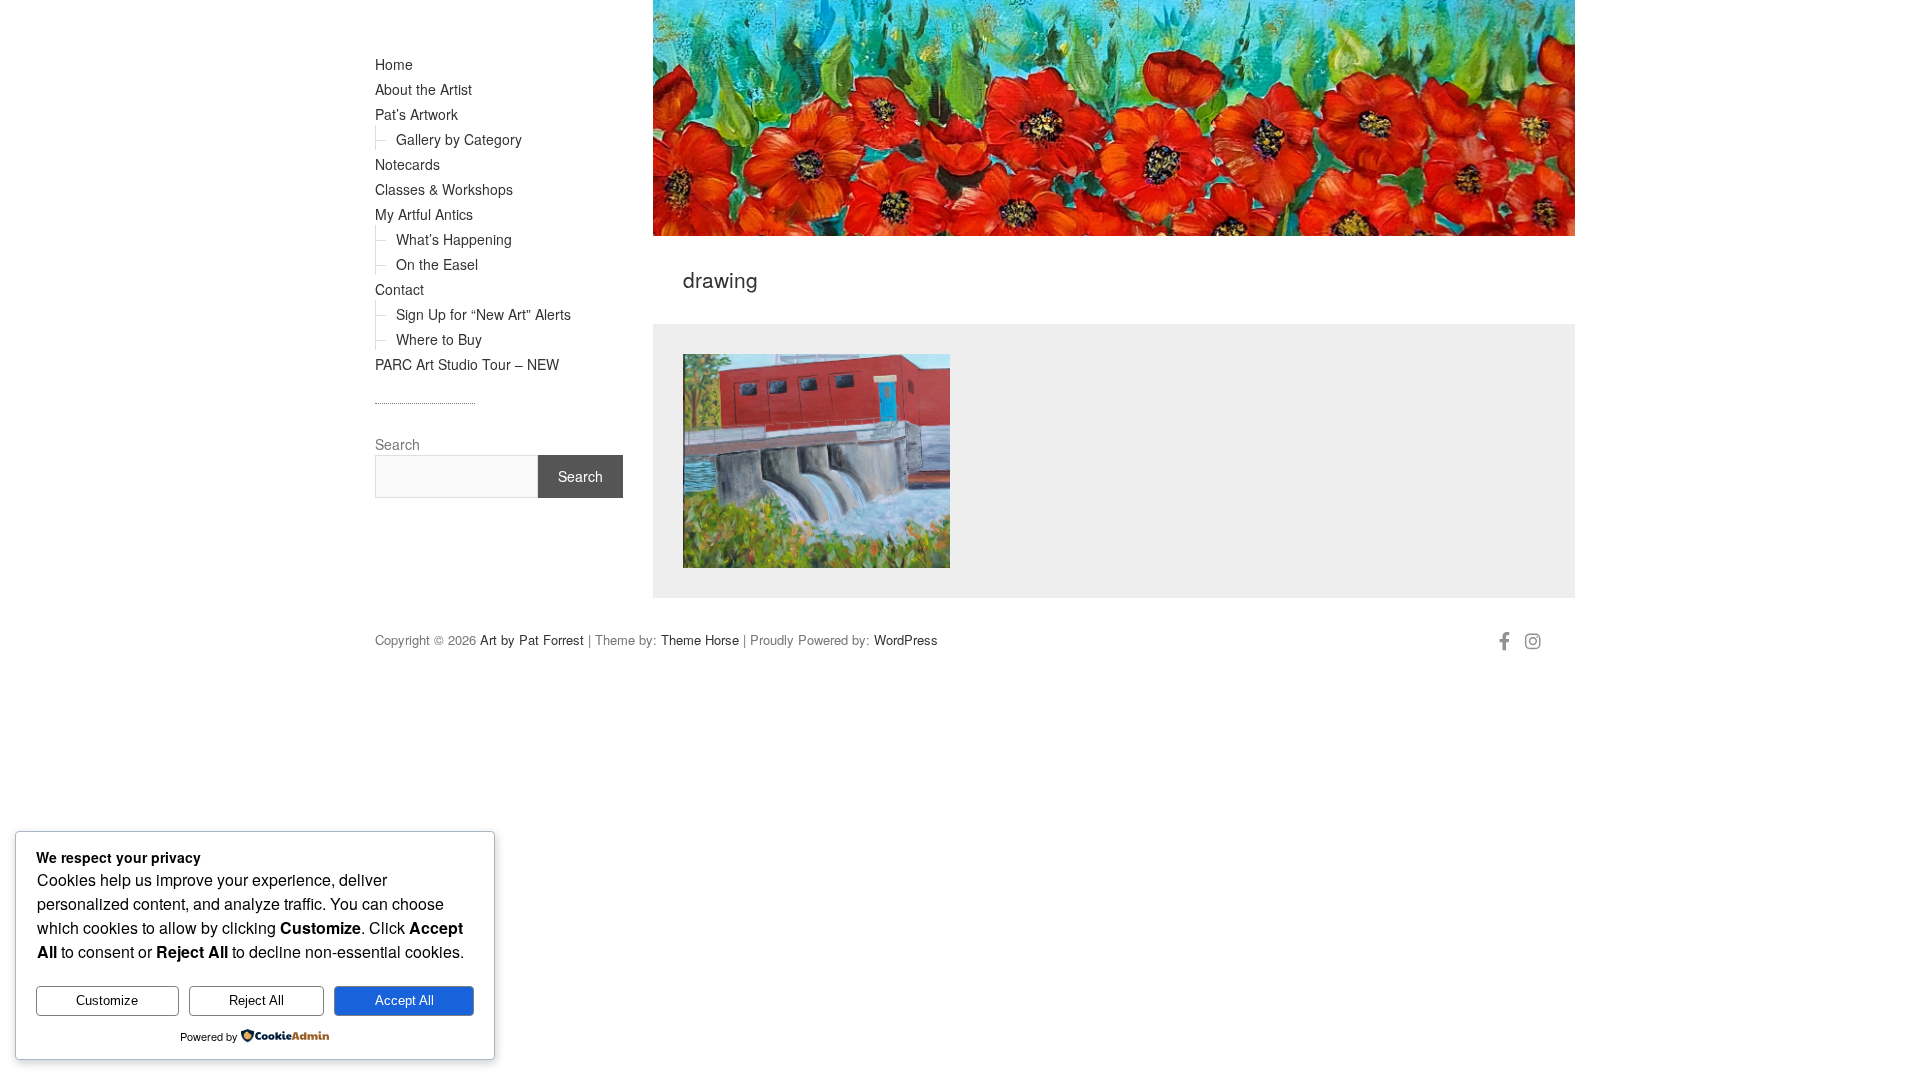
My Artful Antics (424, 214)
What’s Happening (454, 239)
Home (394, 64)
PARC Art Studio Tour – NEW (467, 364)
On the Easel (437, 264)
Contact (399, 289)
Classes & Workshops (444, 189)
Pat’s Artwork (416, 114)
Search (397, 444)
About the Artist (423, 89)
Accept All (404, 1000)
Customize (107, 1000)
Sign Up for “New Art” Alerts (483, 314)
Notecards (407, 164)
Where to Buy (439, 339)
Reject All (256, 1000)
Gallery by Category (459, 139)
